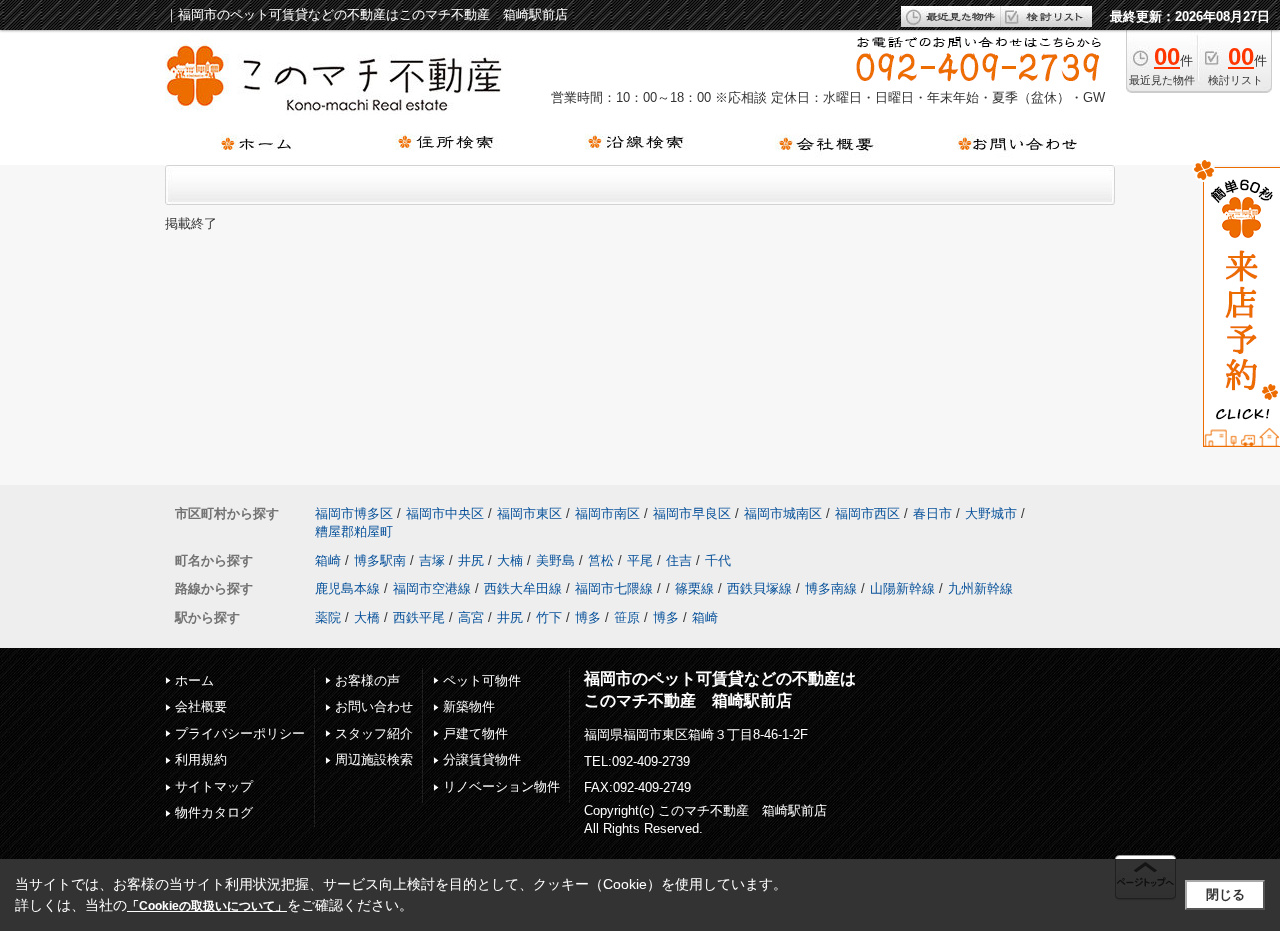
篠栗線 (694, 588)
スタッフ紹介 (374, 733)
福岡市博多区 (354, 513)
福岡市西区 (867, 513)
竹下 (549, 617)
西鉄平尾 (419, 617)
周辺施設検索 (374, 759)
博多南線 (831, 588)
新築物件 (469, 706)
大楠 (510, 560)
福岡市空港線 (432, 588)
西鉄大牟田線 (523, 588)
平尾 (640, 560)
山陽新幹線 (902, 588)
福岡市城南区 (783, 513)
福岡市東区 (529, 513)
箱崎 (328, 560)
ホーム (194, 680)
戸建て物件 (475, 733)
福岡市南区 (607, 513)
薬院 (328, 617)
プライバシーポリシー (240, 733)
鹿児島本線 (347, 588)
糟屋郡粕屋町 (354, 531)
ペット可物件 (482, 680)
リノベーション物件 (501, 786)
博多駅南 (380, 560)
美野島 (555, 560)
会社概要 (201, 706)
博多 (588, 617)
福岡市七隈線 (614, 588)
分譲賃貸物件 (482, 759)
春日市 (932, 513)
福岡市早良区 (692, 513)
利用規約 (201, 759)
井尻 (471, 560)
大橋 (367, 617)
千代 (718, 560)
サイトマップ (214, 786)
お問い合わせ (374, 706)
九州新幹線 (980, 588)
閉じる (1225, 894)
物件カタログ (214, 812)
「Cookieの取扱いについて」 (207, 906)
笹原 (627, 617)
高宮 (471, 617)
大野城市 (991, 513)
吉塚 (432, 560)
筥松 (601, 560)
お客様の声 (367, 680)
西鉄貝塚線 (759, 588)
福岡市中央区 (445, 513)
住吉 (679, 560)
